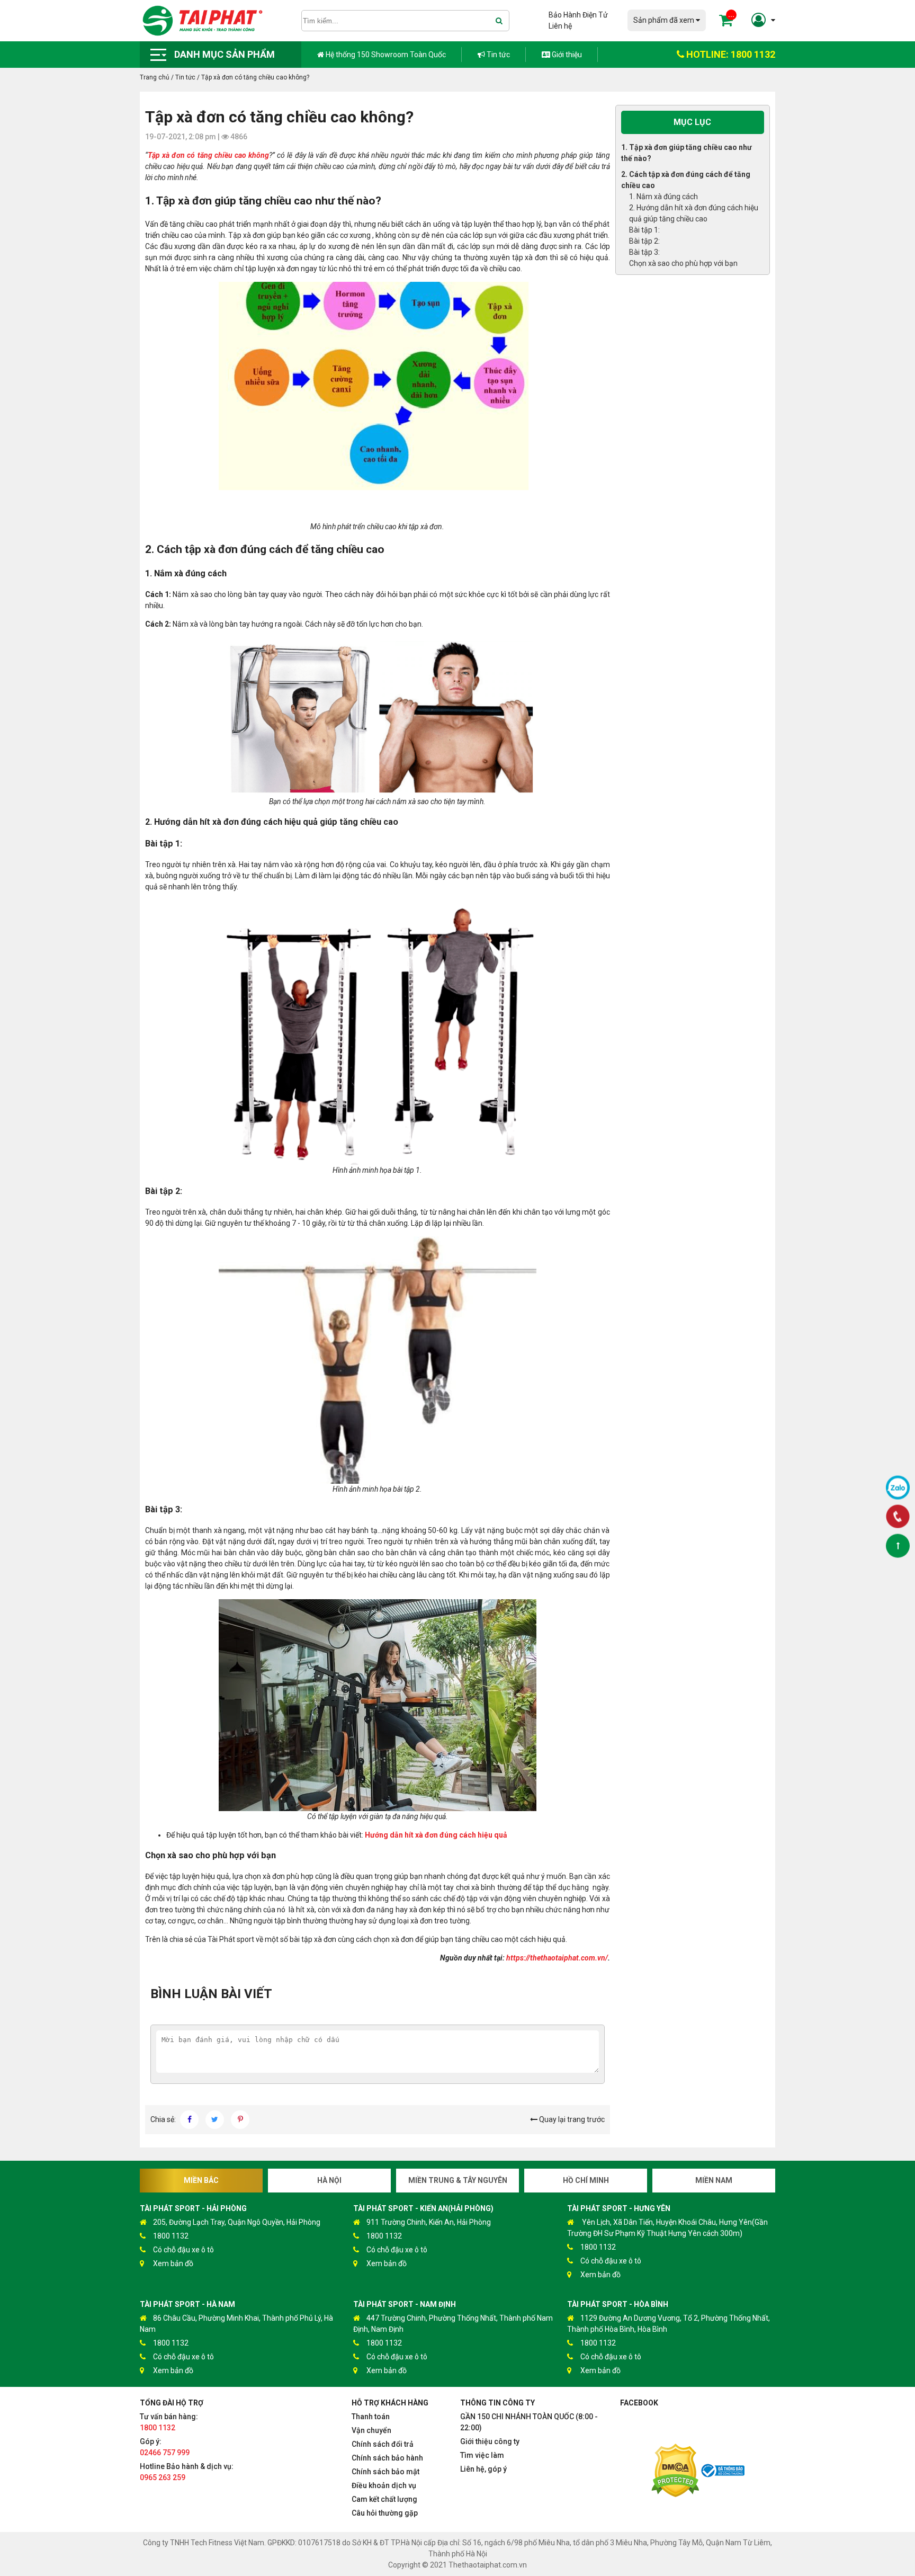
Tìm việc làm (482, 2455)
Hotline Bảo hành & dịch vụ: (187, 2472)
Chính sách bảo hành (387, 2458)
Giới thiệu (566, 55)
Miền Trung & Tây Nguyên (458, 2180)
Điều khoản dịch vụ (384, 2485)
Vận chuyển (371, 2430)
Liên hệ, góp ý (483, 2469)
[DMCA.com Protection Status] (675, 2472)
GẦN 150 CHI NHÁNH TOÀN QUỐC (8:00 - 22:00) (529, 2422)
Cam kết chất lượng (384, 2499)
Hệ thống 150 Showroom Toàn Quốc (385, 55)
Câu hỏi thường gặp (385, 2513)
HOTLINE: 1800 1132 (730, 54)
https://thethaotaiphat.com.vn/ (557, 1958)
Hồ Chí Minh (586, 2180)
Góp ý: (165, 2447)
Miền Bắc (201, 2180)
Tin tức (497, 55)
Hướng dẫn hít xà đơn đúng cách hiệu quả (436, 1835)
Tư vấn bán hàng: (169, 2422)
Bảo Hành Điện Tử (578, 15)
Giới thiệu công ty (490, 2441)
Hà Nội (329, 2180)
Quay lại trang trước (571, 2119)
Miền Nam (714, 2180)
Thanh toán (371, 2417)
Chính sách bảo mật (385, 2472)
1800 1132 (171, 2236)
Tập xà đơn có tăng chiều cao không (208, 155)
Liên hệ (560, 26)
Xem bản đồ (173, 2263)
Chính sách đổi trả (383, 2444)
